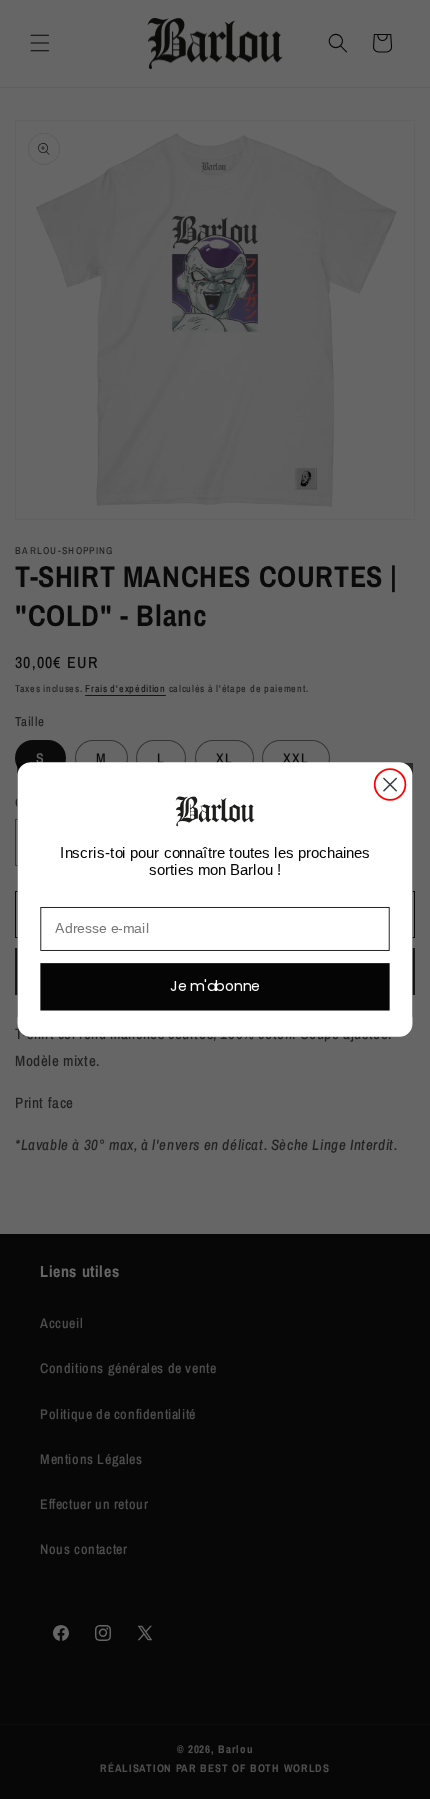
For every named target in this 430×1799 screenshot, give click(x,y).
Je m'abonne (215, 986)
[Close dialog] (390, 784)
